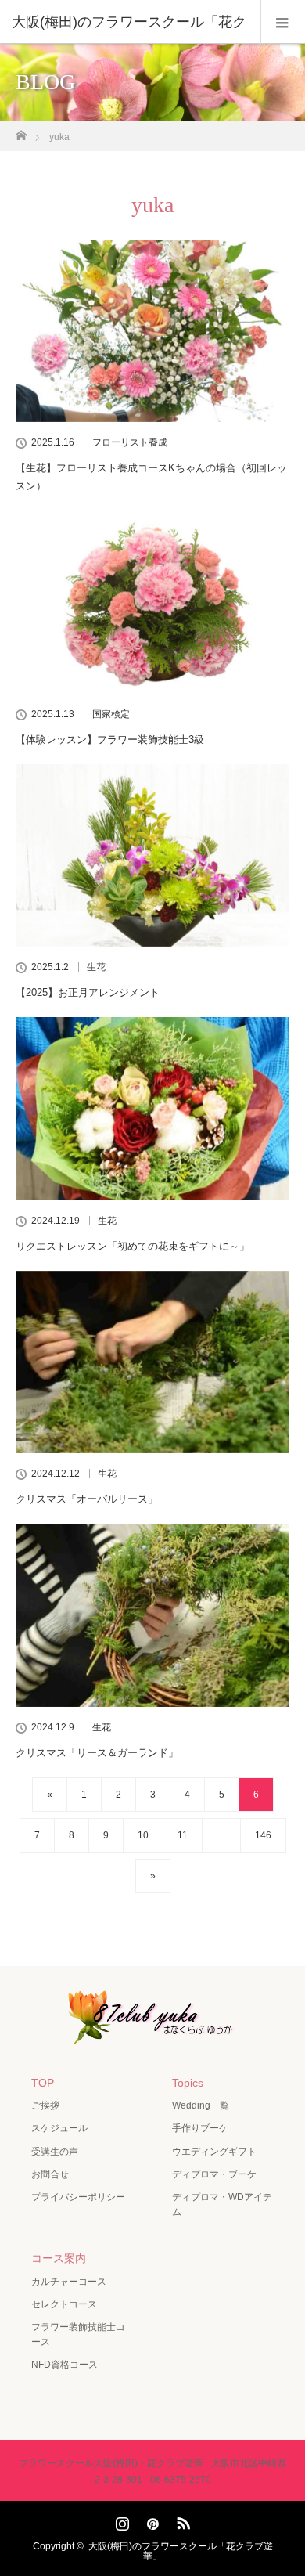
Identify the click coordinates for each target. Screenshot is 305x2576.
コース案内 (59, 2258)
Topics (188, 2083)
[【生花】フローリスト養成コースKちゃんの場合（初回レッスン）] (152, 331)
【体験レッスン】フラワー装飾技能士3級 (110, 740)
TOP (43, 2083)
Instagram (120, 2520)
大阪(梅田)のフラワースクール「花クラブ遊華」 (181, 2551)
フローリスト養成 (130, 442)
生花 (96, 967)
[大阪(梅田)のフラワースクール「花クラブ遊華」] (152, 2033)
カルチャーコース (69, 2282)
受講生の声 (55, 2152)
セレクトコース (64, 2304)
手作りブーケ (200, 2128)
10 (143, 1835)
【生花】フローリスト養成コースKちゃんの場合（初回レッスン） (151, 477)
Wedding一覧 (201, 2105)
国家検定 (111, 714)
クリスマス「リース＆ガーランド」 (97, 1753)
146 (263, 1835)
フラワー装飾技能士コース (78, 2334)
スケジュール (59, 2128)
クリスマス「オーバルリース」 (87, 1499)
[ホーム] (21, 131)
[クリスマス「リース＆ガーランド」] (152, 1615)
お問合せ (50, 2174)
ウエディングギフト (214, 2152)
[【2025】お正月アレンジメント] (152, 855)
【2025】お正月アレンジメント (88, 992)
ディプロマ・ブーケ (214, 2174)
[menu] (283, 22)
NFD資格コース (65, 2365)
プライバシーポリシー (78, 2197)
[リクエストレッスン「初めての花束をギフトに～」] (152, 1108)
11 (183, 1835)
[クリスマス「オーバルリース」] (152, 1362)
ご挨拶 (45, 2105)
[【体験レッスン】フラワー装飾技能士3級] (152, 602)
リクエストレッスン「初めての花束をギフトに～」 (133, 1246)
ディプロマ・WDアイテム (222, 2204)
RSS (181, 2520)
